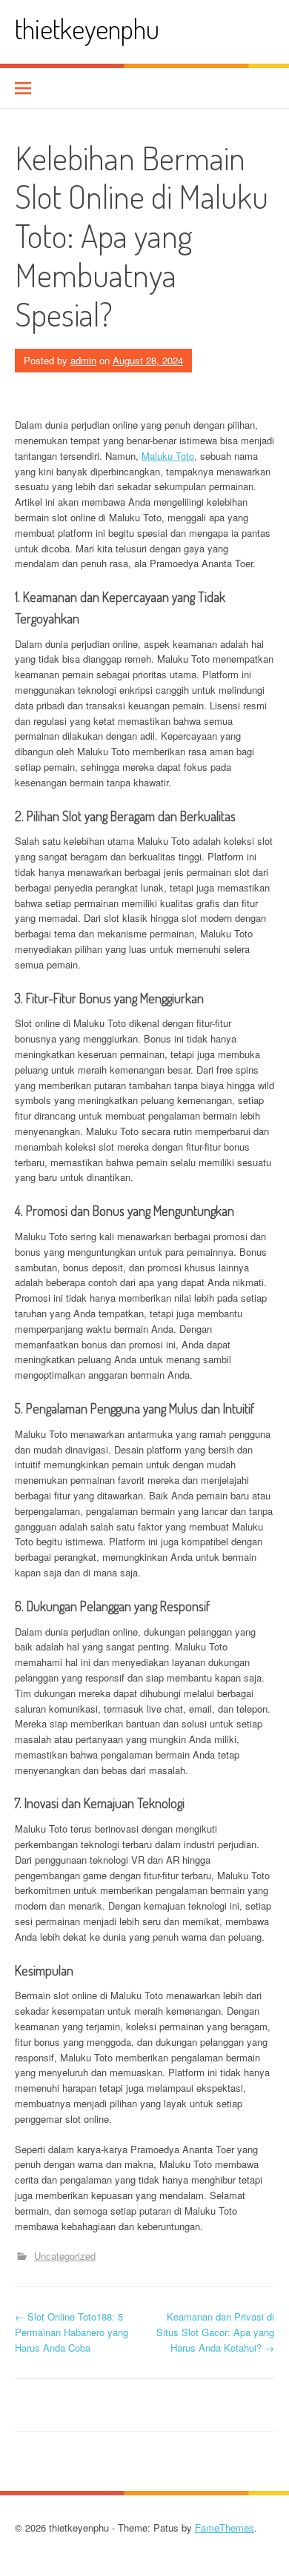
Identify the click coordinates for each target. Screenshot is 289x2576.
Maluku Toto (168, 456)
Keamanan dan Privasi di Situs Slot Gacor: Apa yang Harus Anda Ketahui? (215, 2332)
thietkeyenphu (87, 29)
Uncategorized (65, 2256)
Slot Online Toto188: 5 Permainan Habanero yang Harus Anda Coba (72, 2332)
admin (83, 360)
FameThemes (225, 2528)
